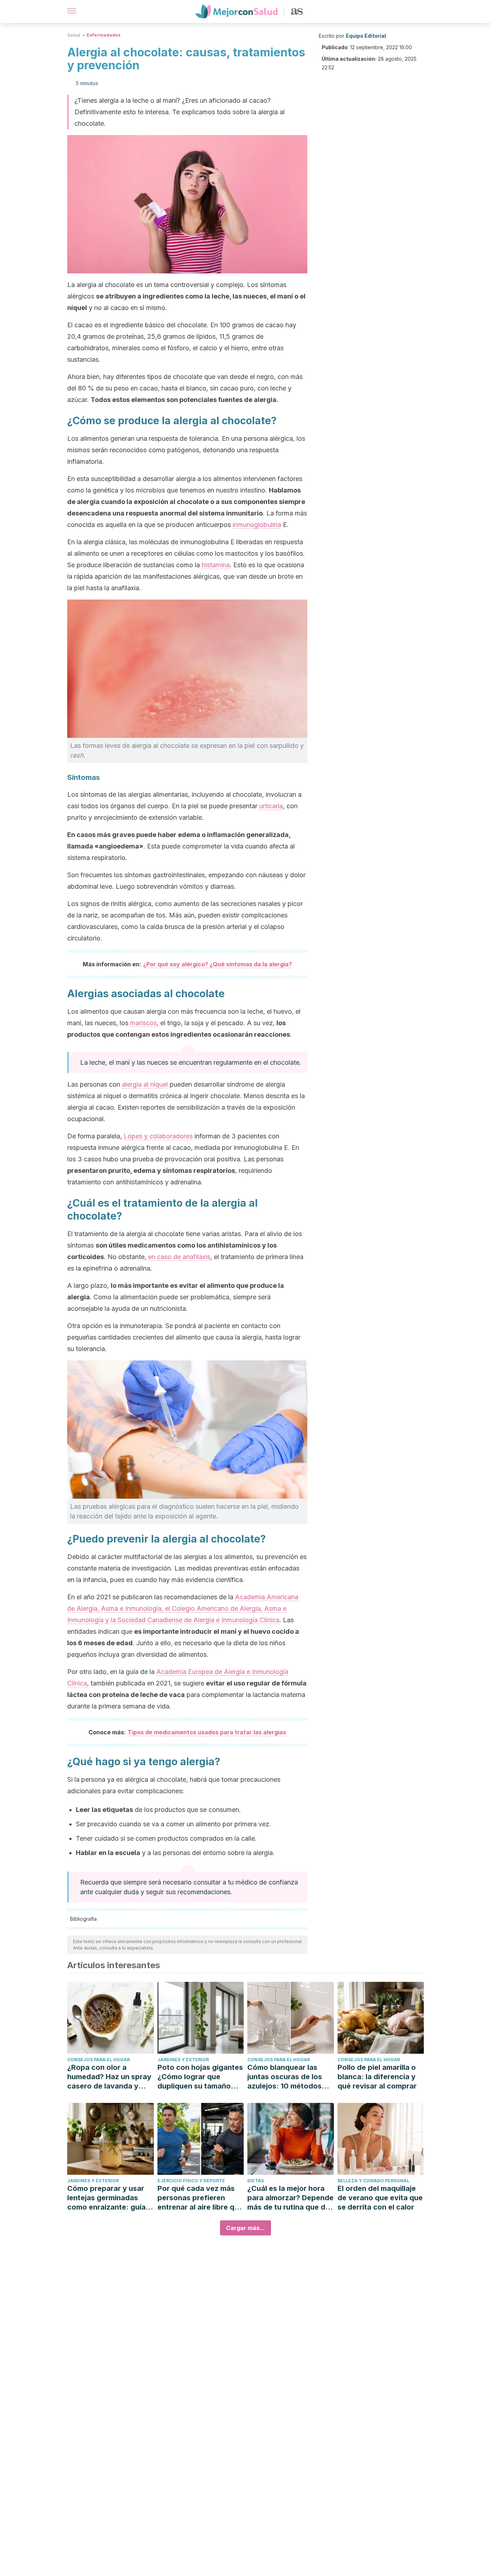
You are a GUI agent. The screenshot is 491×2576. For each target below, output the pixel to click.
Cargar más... (245, 2228)
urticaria (271, 806)
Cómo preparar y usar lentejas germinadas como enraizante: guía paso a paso (106, 2198)
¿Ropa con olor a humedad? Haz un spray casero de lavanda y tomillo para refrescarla (109, 2077)
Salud (74, 35)
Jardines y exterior (183, 2060)
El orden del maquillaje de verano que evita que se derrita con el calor (380, 2198)
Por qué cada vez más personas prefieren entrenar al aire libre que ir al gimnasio (200, 2198)
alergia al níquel (145, 1084)
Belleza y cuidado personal (373, 2181)
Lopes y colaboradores (158, 1136)
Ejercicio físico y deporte (191, 2181)
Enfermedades (104, 35)
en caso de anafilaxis (179, 1257)
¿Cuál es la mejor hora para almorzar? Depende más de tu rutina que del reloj (290, 2198)
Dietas (256, 2181)
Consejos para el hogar (98, 2060)
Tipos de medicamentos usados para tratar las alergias (207, 1732)
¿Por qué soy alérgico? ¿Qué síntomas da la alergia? (217, 964)
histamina (216, 565)
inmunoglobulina (257, 525)
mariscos (143, 1023)
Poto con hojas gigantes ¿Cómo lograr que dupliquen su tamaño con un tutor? (200, 2077)
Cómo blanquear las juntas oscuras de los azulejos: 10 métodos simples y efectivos (285, 2077)
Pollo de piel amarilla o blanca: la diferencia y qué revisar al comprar (377, 2077)
